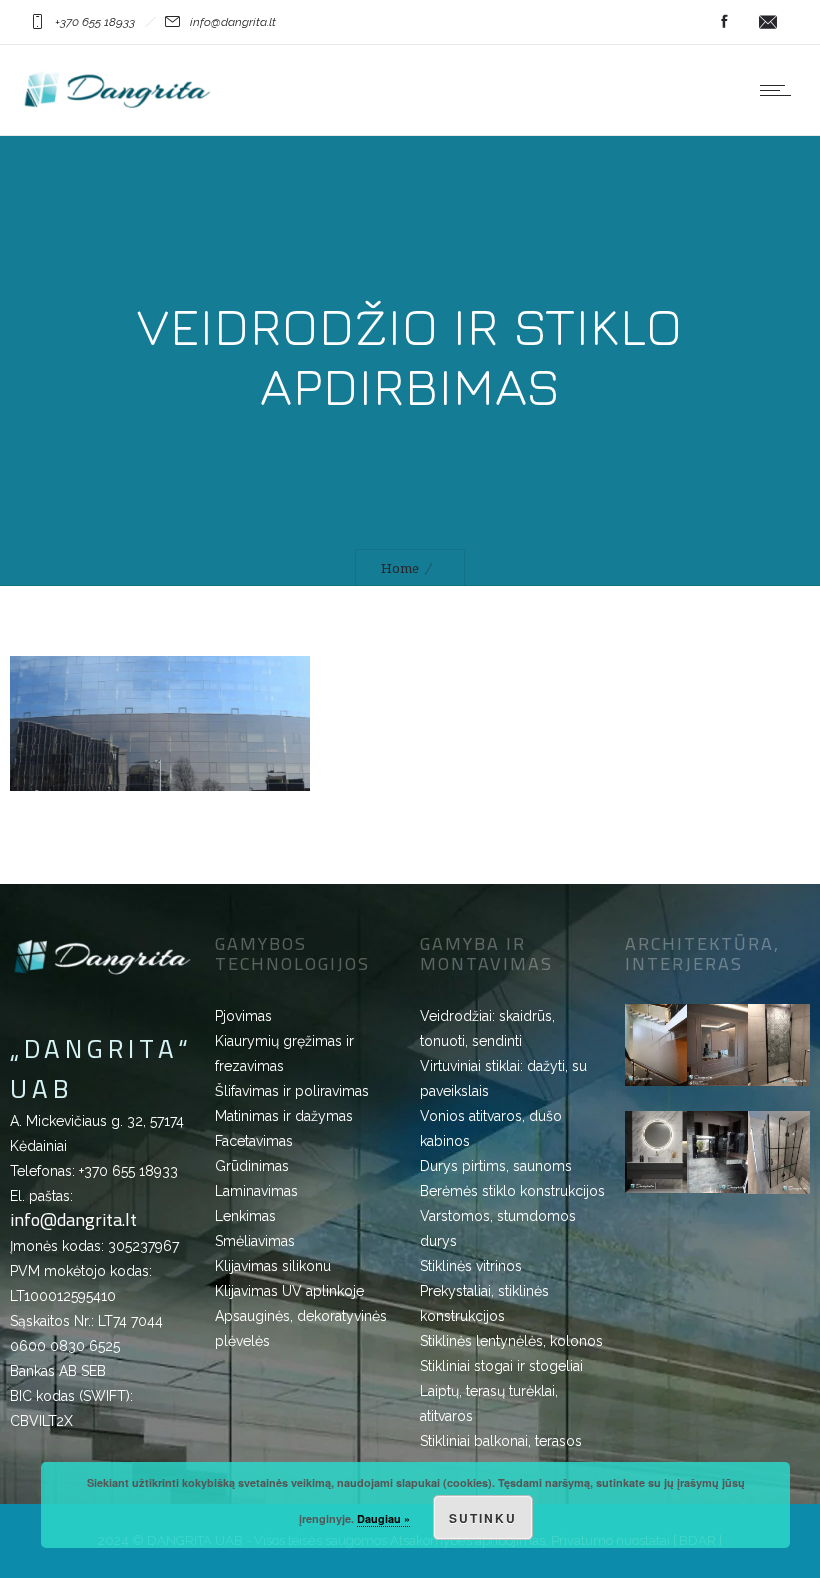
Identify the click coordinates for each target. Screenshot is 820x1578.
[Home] (117, 110)
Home (400, 568)
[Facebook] (724, 22)
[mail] (768, 22)
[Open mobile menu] (780, 90)
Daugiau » (383, 1518)
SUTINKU (483, 1518)
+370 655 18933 (128, 1171)
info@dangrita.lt (73, 1219)
